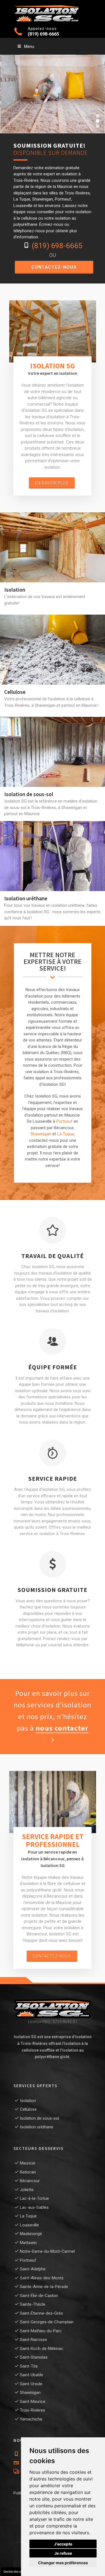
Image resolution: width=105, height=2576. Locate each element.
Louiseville (29, 2225)
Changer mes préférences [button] (63, 2563)
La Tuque (66, 1134)
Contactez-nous (52, 1956)
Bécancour (30, 2181)
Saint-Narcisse (33, 2340)
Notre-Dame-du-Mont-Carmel (47, 2251)
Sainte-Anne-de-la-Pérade (44, 2287)
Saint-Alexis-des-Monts (42, 2278)
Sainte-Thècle (33, 2304)
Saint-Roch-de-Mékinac (42, 2349)
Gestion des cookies (16, 2572)
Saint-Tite (29, 2366)
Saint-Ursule (31, 2384)
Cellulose (53, 640)
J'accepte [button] (63, 2544)
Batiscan (28, 2172)
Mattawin (28, 2243)
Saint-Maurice (33, 2401)
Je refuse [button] (63, 2553)
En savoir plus (52, 483)
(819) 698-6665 (43, 34)
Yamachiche (31, 2419)
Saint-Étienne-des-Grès (41, 2313)
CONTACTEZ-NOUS (54, 267)
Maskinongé (31, 2234)
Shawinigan (41, 1134)
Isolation (53, 538)
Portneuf (64, 1121)
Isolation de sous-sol (53, 742)
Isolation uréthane (53, 847)
